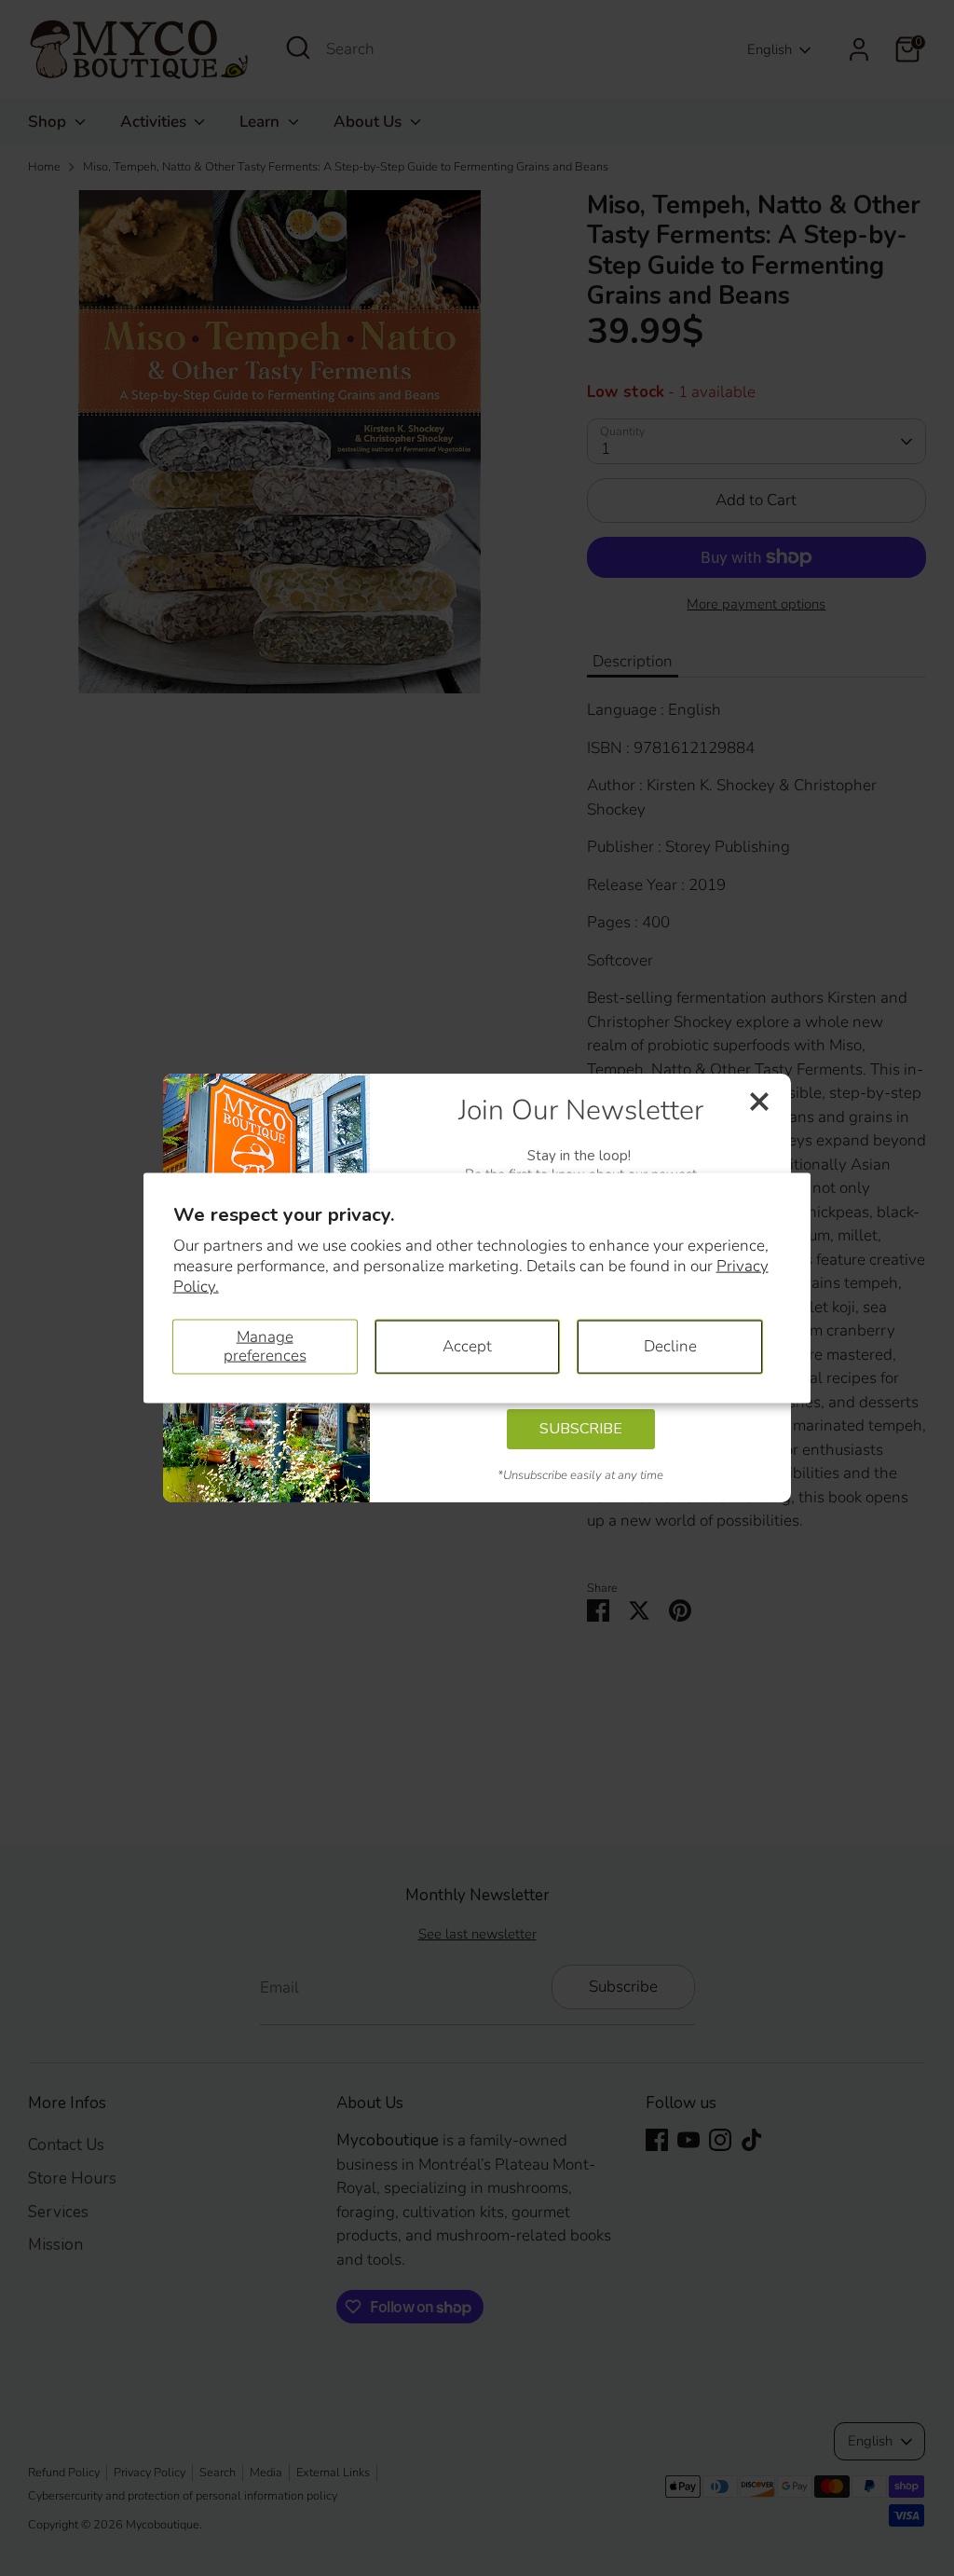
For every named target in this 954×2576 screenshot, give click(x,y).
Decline (670, 1346)
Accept (467, 1346)
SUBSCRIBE (581, 1429)
